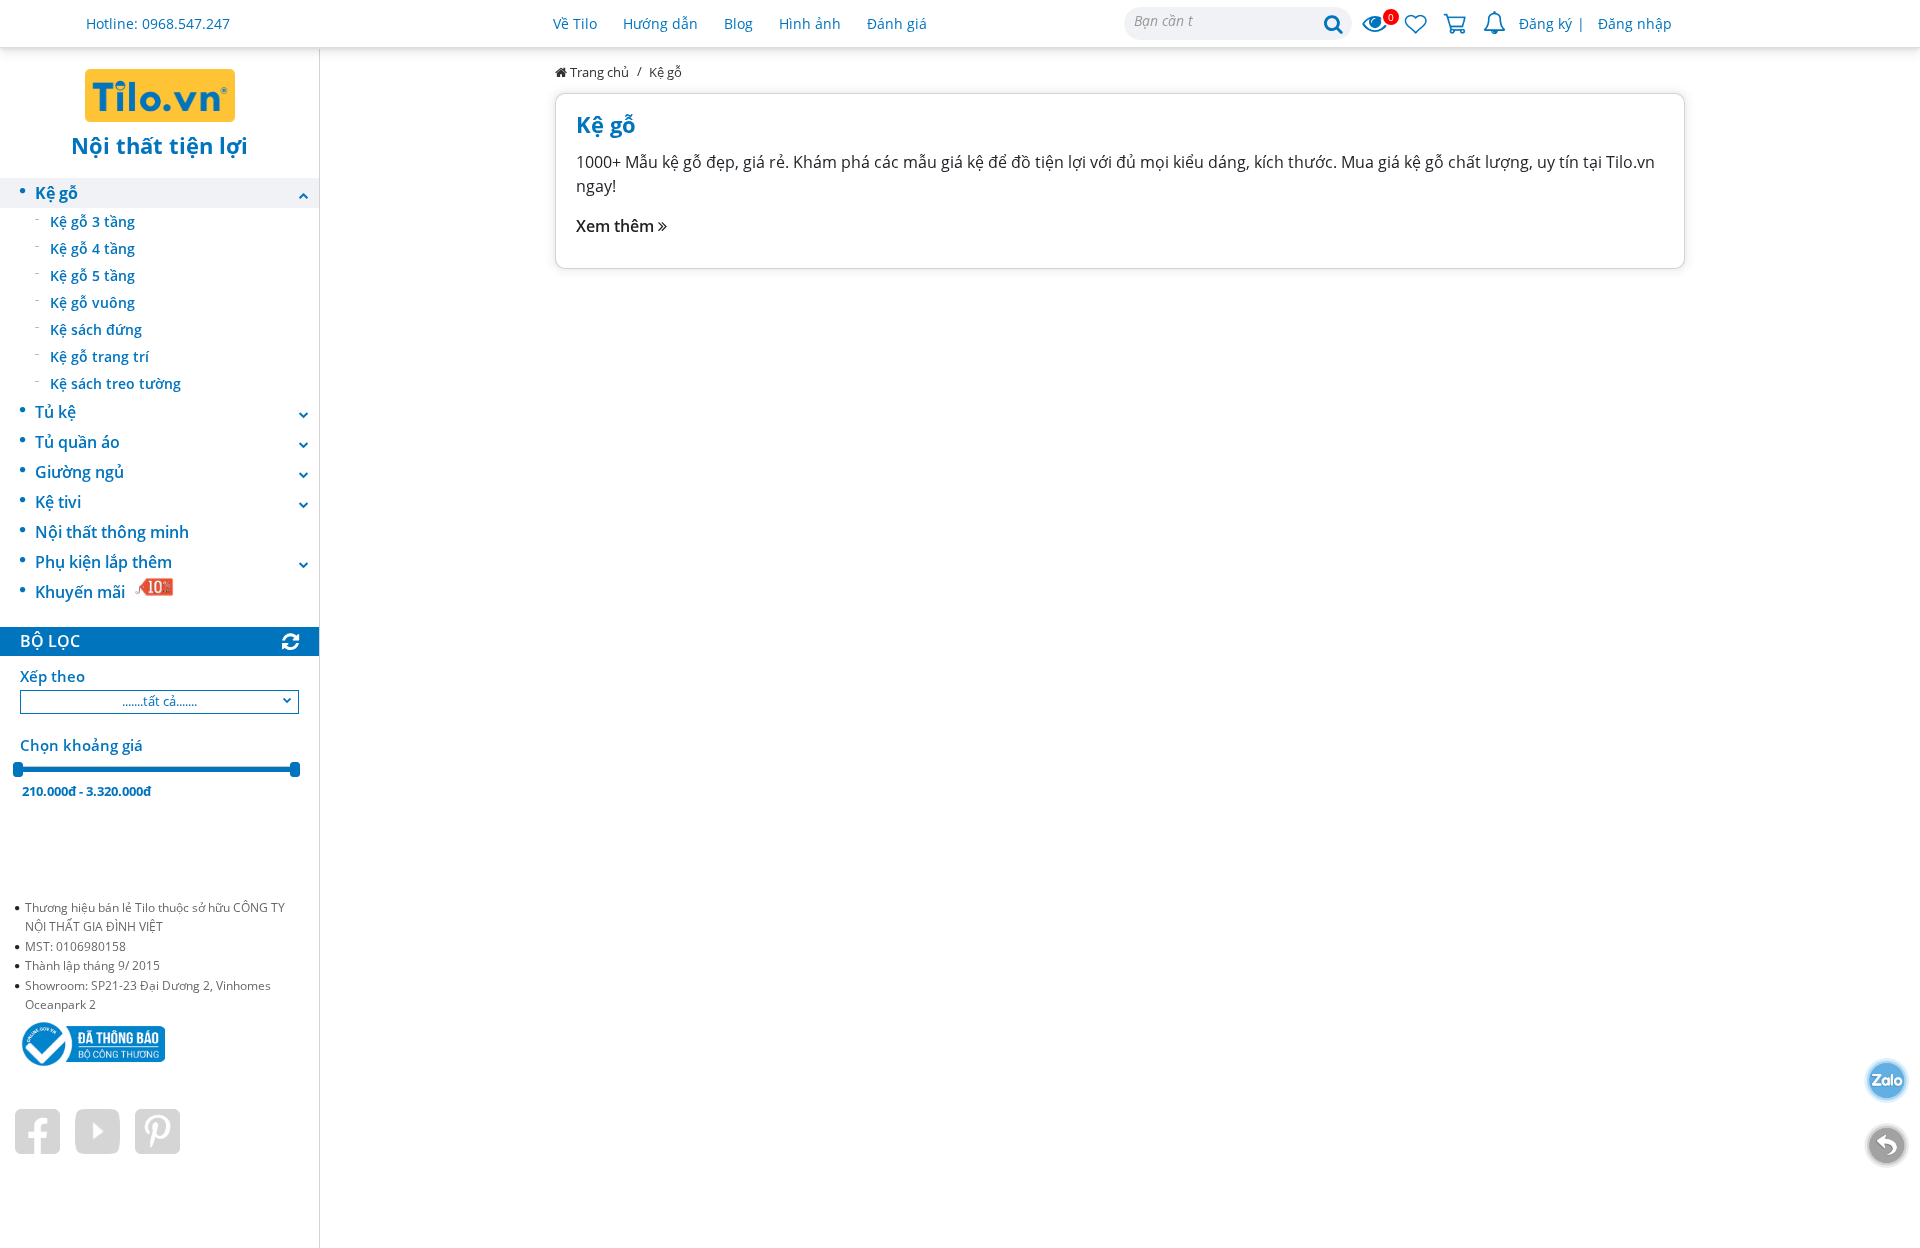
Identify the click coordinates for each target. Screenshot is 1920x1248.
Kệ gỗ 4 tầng (92, 248)
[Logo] (159, 95)
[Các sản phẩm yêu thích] (1415, 24)
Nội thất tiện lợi (159, 145)
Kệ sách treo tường (115, 383)
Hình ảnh (810, 23)
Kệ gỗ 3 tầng (92, 221)
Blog (738, 23)
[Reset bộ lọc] (290, 642)
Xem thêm (617, 226)
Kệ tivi (58, 502)
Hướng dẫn (660, 23)
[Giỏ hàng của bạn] (1455, 24)
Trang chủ (598, 72)
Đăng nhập (1635, 23)
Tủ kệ (55, 412)
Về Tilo (575, 23)
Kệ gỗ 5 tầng (92, 275)
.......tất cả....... (159, 701)
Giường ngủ (79, 472)
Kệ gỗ (56, 193)
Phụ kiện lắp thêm (103, 562)
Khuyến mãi (80, 592)
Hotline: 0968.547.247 (158, 23)
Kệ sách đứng (96, 329)
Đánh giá (897, 23)
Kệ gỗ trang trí (99, 356)
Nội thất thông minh (112, 532)
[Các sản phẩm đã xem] (1375, 24)
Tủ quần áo (77, 442)
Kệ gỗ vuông (92, 302)
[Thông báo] (1494, 24)
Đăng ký (1545, 23)
